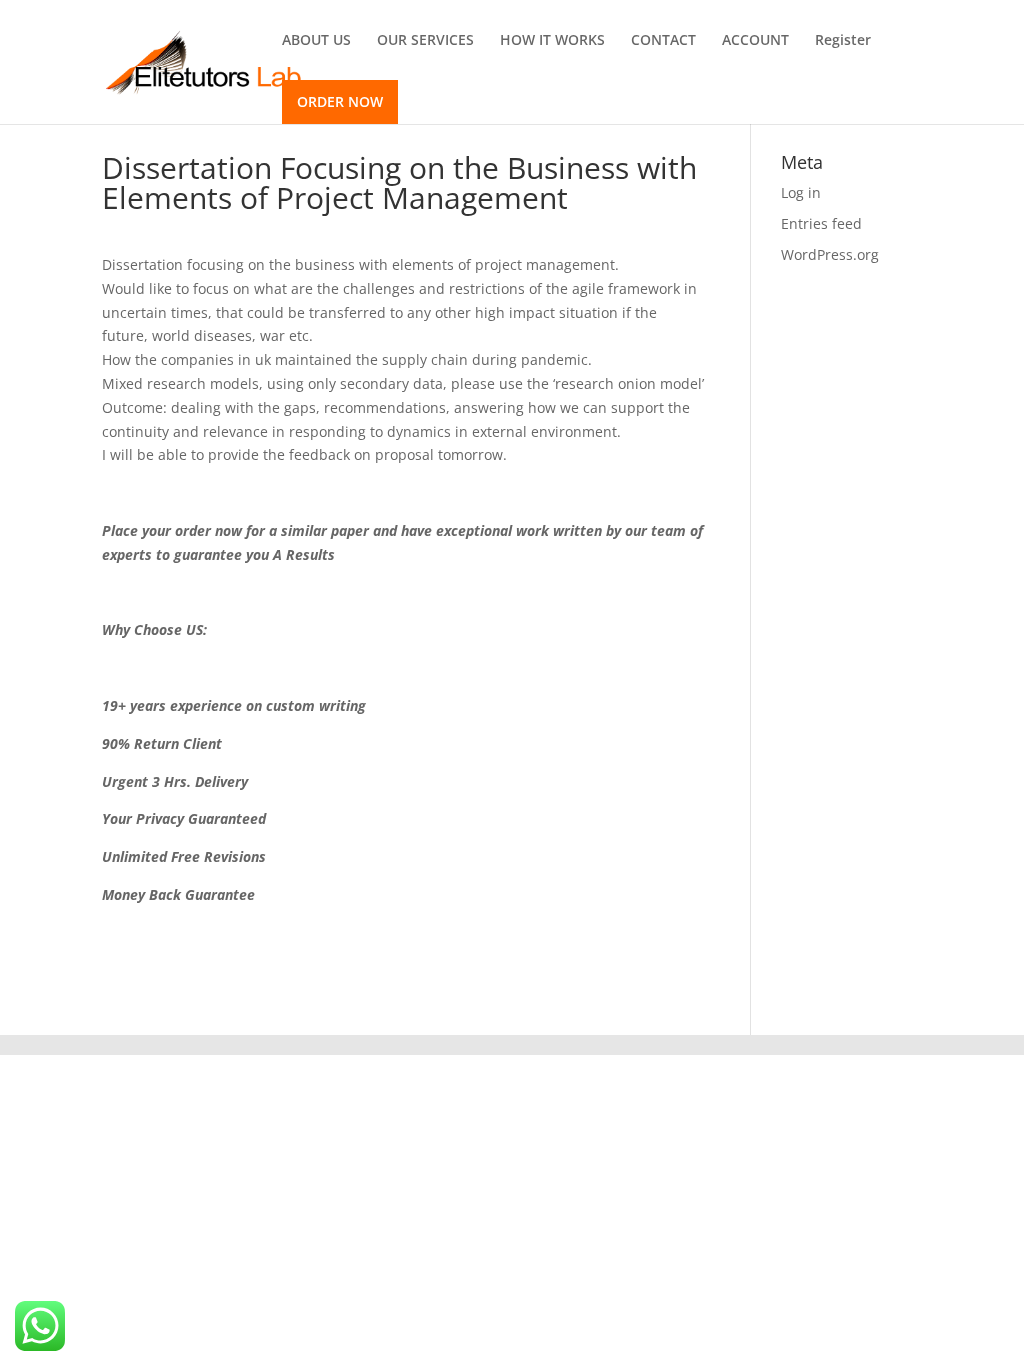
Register (843, 41)
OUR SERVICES (425, 41)
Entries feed (821, 223)
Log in (801, 192)
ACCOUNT (755, 41)
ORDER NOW (340, 101)
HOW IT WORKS (552, 41)
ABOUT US (316, 41)
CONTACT (663, 41)
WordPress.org (830, 254)
